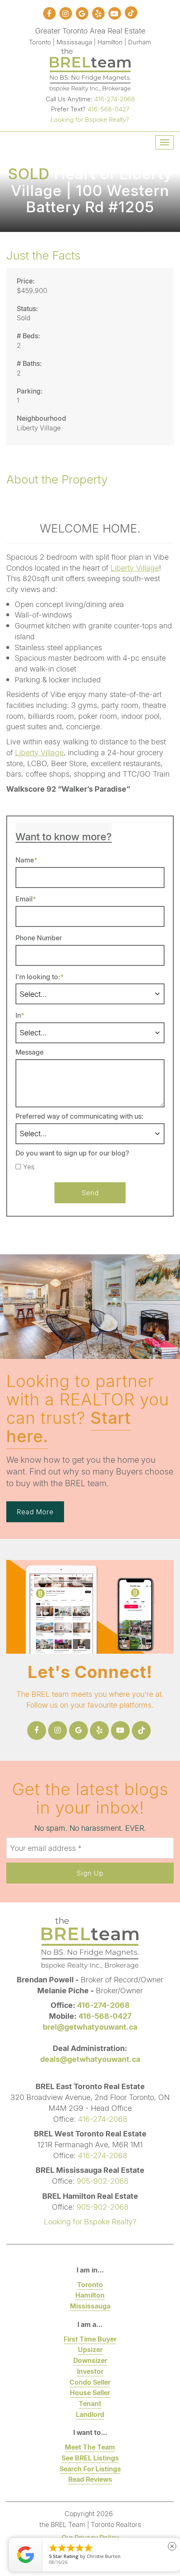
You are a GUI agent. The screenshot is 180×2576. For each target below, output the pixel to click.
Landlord (90, 2414)
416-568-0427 (108, 109)
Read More (35, 1512)
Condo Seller (90, 2382)
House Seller (90, 2392)
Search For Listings (90, 2469)
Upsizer (90, 2349)
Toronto (90, 2284)
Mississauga (90, 2306)
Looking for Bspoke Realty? (90, 119)
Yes (29, 1167)
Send (90, 1193)
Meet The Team (90, 2447)
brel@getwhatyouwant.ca (90, 2027)
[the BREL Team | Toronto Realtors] (90, 69)
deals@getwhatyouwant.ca (90, 2059)
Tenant (90, 2403)
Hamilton (90, 2295)
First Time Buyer (90, 2339)
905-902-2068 (103, 2181)
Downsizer (90, 2360)
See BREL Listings (90, 2458)
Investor (90, 2371)
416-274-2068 (114, 99)
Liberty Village (135, 568)
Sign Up (90, 1873)
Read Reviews (90, 2479)
